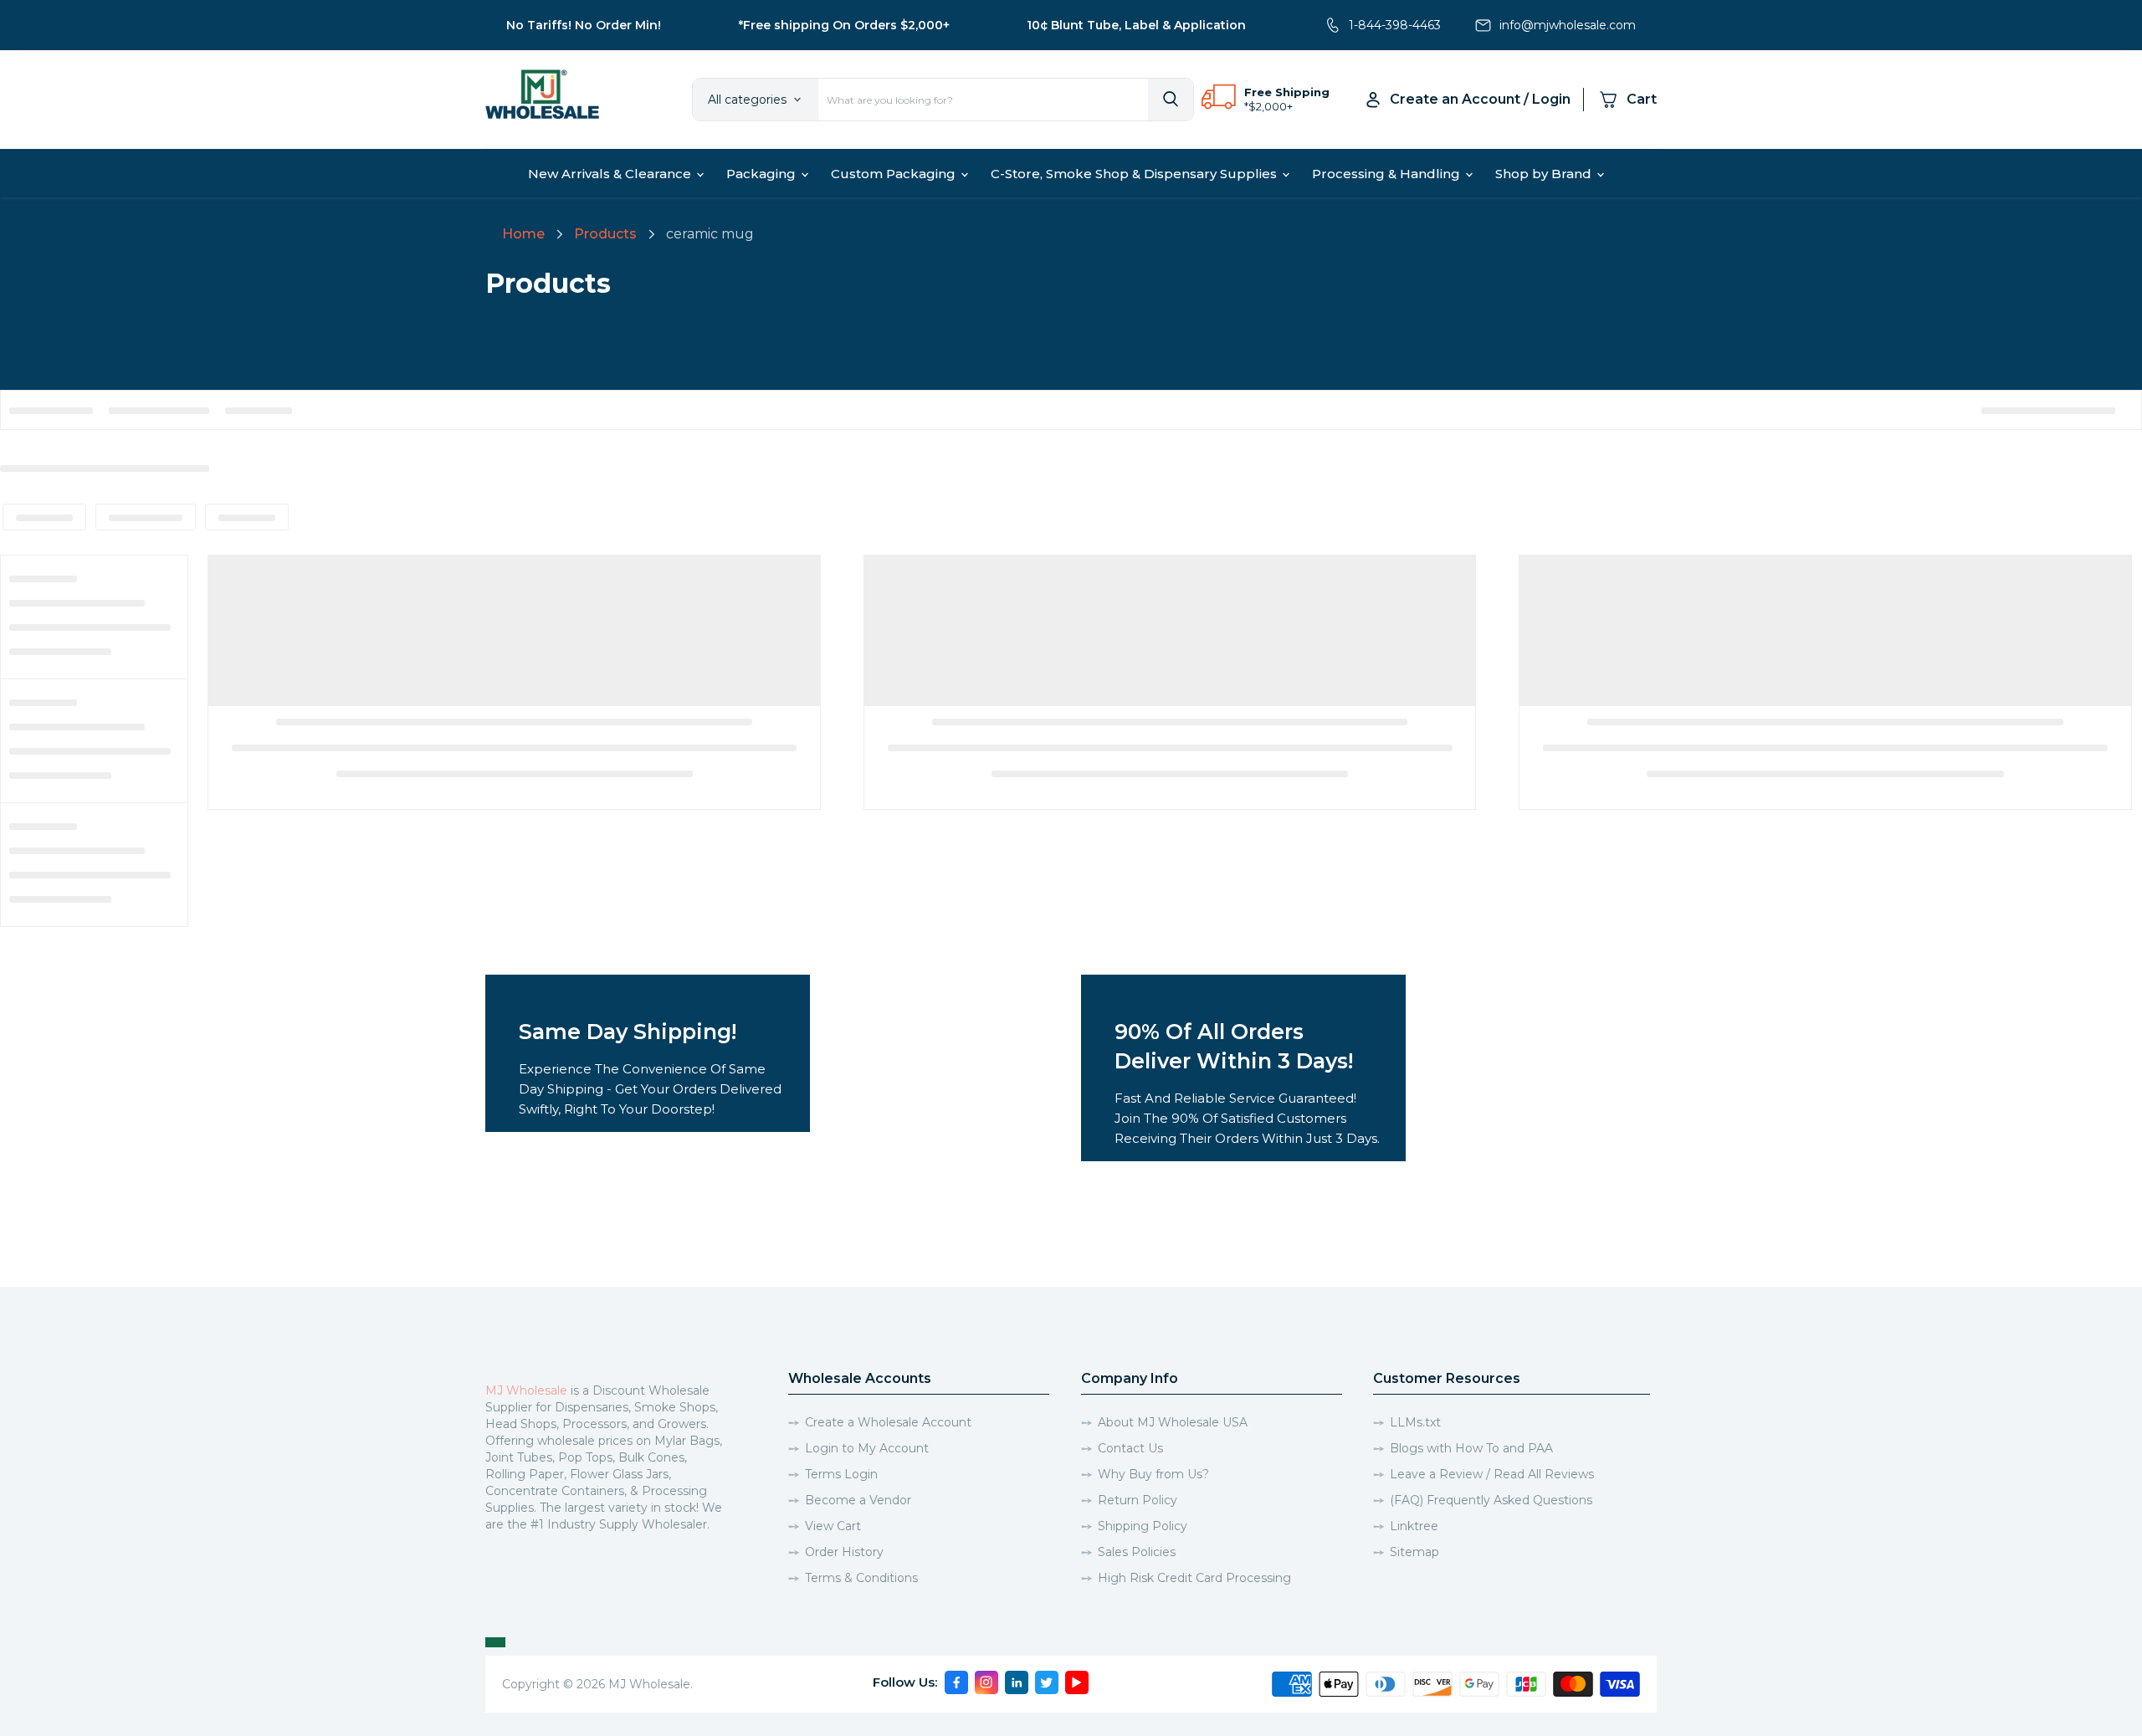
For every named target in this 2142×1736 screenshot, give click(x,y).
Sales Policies (1137, 1552)
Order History (844, 1552)
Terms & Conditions (861, 1578)
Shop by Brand (1545, 174)
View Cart (833, 1526)
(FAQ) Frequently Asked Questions (1491, 1500)
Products (605, 234)
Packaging (763, 174)
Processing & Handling (1388, 174)
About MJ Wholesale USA (1173, 1422)
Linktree (1414, 1526)
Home (523, 234)
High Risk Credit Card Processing (1194, 1578)
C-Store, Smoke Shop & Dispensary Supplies (1135, 174)
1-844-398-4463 (1395, 25)
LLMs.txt (1415, 1422)
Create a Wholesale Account (888, 1422)
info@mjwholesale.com (1568, 25)
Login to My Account (867, 1448)
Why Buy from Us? (1153, 1474)
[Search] (1171, 100)
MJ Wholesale (526, 1390)
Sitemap (1414, 1552)
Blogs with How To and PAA (1471, 1448)
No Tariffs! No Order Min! (584, 25)
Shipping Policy (1143, 1526)
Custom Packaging (895, 174)
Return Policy (1138, 1500)
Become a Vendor (858, 1500)
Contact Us (1130, 1448)
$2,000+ (1271, 106)
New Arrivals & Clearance (611, 174)
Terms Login (841, 1474)
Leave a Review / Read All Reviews (1492, 1474)
